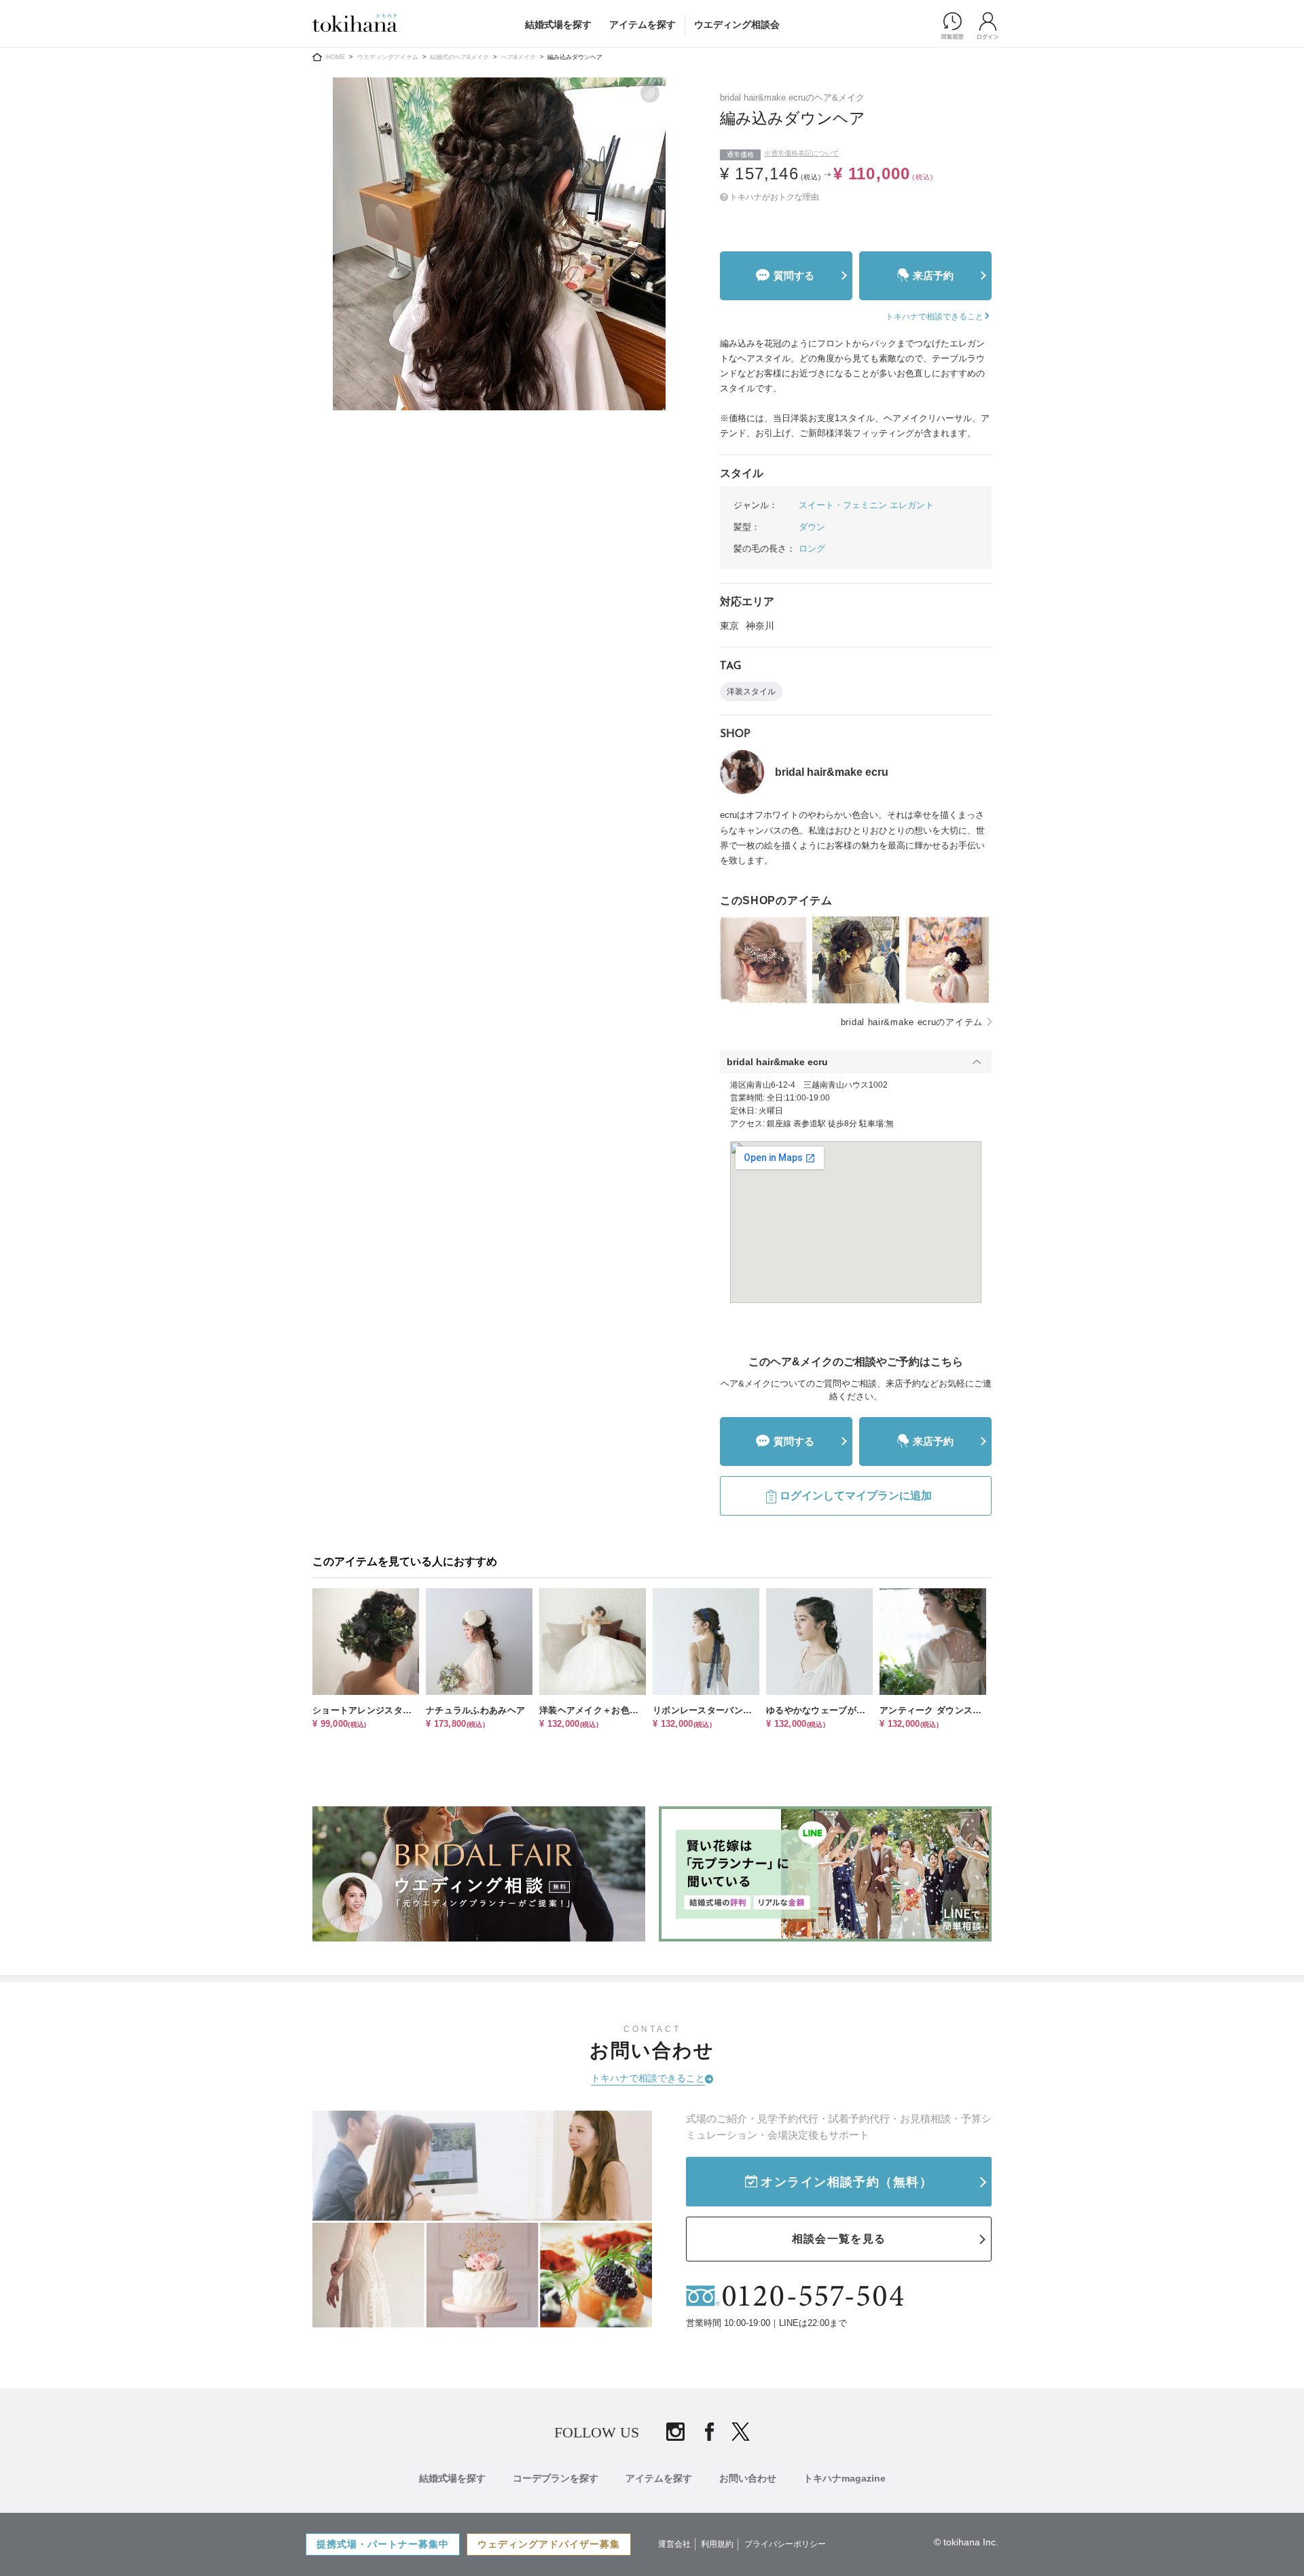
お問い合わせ (748, 2478)
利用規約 (717, 2544)
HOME (336, 57)
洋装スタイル (751, 692)
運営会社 (674, 2544)
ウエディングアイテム (388, 57)
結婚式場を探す (558, 24)
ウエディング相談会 (737, 24)
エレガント (912, 505)
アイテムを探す (642, 24)
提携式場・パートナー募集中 (383, 2544)
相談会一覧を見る (839, 2239)
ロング (812, 549)
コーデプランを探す (556, 2478)
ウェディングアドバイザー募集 (549, 2544)
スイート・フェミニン (843, 505)
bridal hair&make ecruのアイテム (912, 1022)
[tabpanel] (499, 244)
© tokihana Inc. (966, 2542)
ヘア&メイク (519, 57)
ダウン (812, 527)
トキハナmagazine (845, 2478)
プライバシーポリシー (785, 2544)
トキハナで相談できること (648, 2078)
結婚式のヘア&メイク (459, 57)
